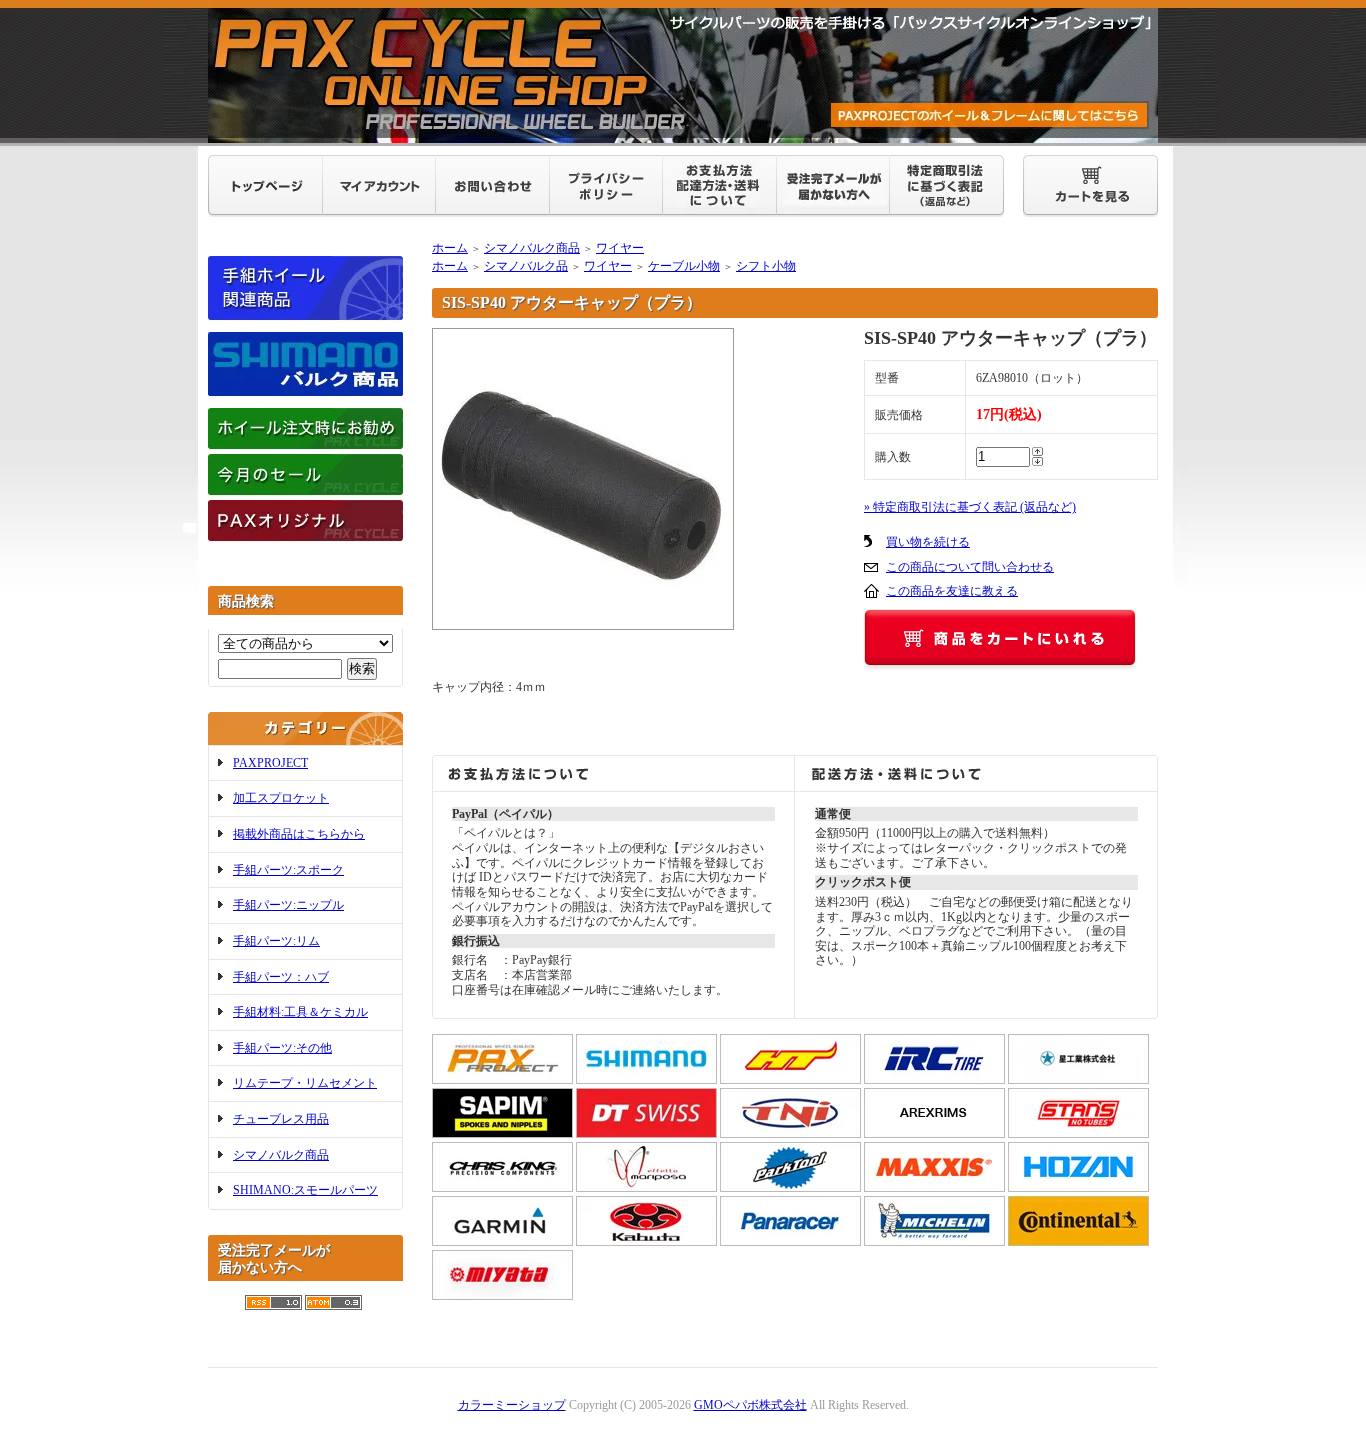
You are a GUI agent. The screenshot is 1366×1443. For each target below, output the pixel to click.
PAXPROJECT (270, 763)
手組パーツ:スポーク (288, 870)
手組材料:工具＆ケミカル (300, 1012)
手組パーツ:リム (276, 941)
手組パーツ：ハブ (281, 977)
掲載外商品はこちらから (299, 834)
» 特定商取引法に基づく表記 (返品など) (970, 507)
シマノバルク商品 (281, 1155)
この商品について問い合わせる (970, 567)
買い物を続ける (928, 542)
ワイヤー (620, 248)
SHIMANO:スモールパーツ (305, 1190)
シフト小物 (766, 266)
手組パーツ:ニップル (288, 905)
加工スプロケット (281, 798)
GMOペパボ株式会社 (750, 1405)
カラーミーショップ (512, 1405)
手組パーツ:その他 (282, 1048)
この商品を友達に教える (952, 591)
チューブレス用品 (281, 1119)
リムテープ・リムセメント (305, 1083)
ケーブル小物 (684, 266)
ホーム (450, 248)
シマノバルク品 (526, 266)
